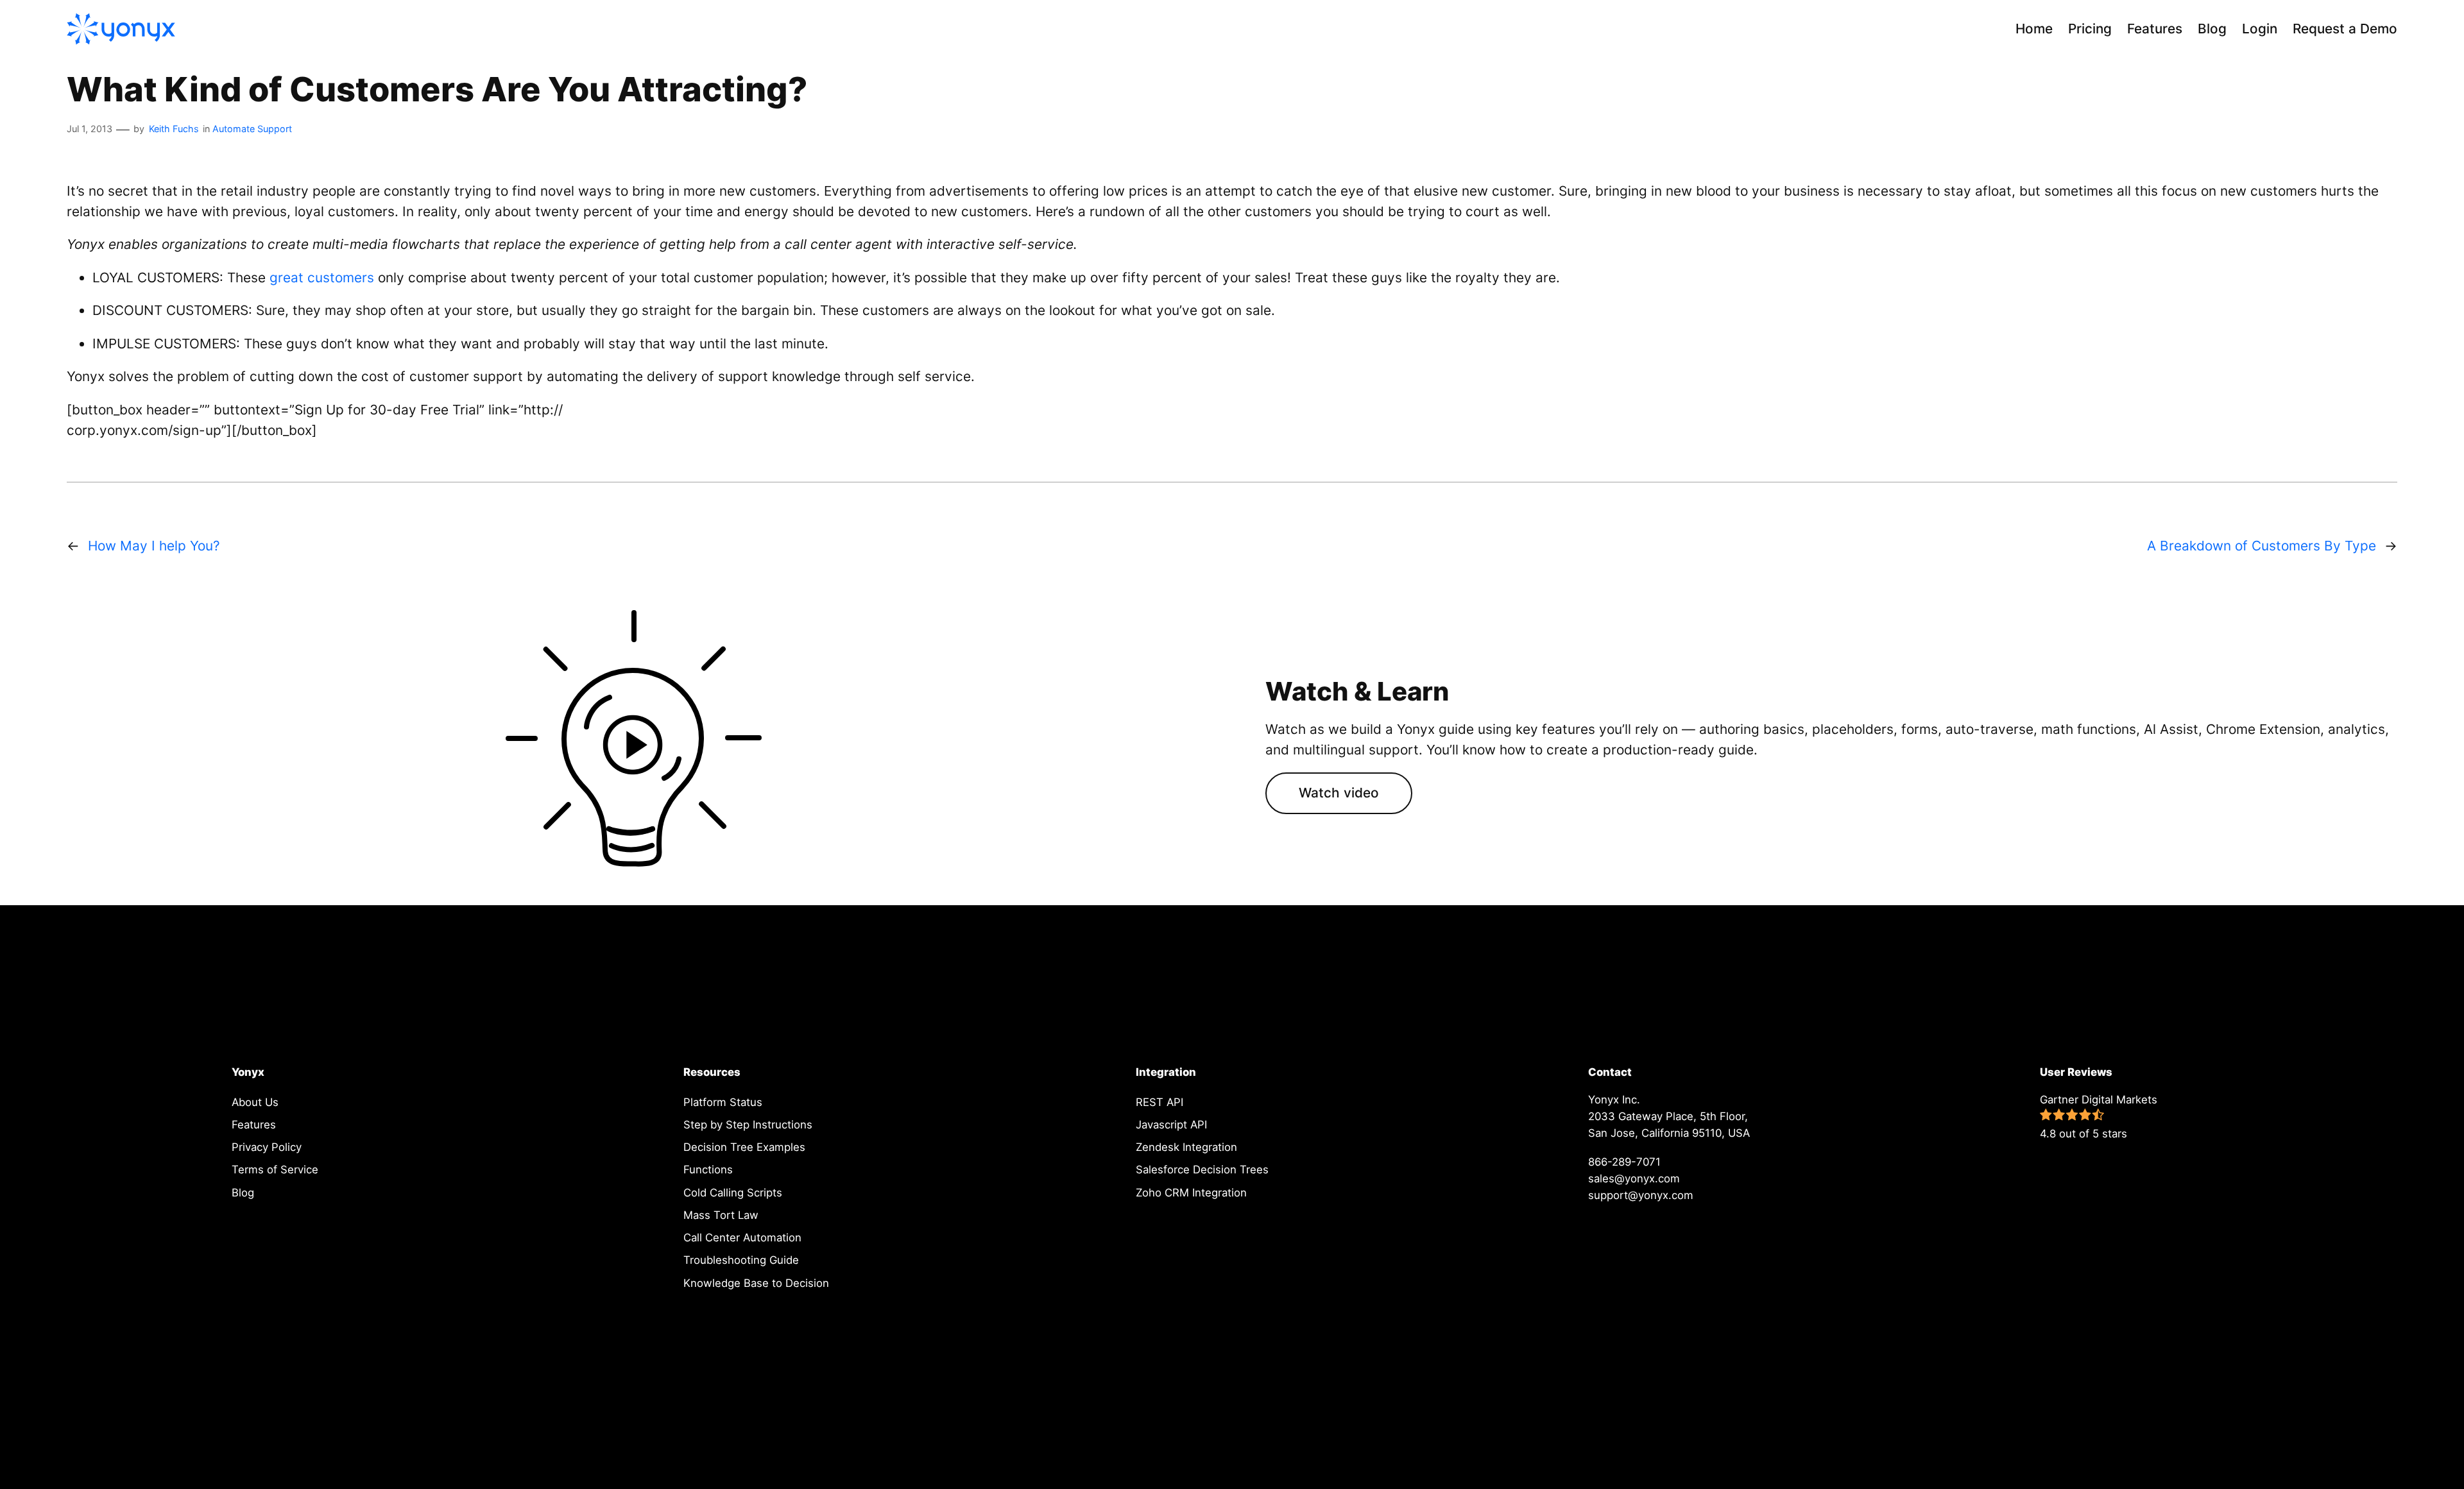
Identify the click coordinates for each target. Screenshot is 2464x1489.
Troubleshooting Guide (741, 1260)
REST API (1159, 1102)
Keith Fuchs (174, 129)
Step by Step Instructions (748, 1125)
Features (254, 1125)
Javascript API (1171, 1125)
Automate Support (252, 129)
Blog (243, 1193)
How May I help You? (154, 546)
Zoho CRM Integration (1191, 1193)
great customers (322, 277)
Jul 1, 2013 (90, 129)
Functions (708, 1170)
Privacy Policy (267, 1147)
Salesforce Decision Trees (1202, 1170)
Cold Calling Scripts (733, 1193)
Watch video (1339, 793)
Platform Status (723, 1102)
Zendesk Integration (1186, 1147)
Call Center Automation (742, 1238)
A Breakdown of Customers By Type (2262, 546)
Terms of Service (275, 1170)
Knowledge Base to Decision (756, 1283)
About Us (255, 1102)
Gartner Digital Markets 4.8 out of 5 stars (2099, 1117)
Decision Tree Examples (744, 1147)
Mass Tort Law (721, 1215)
